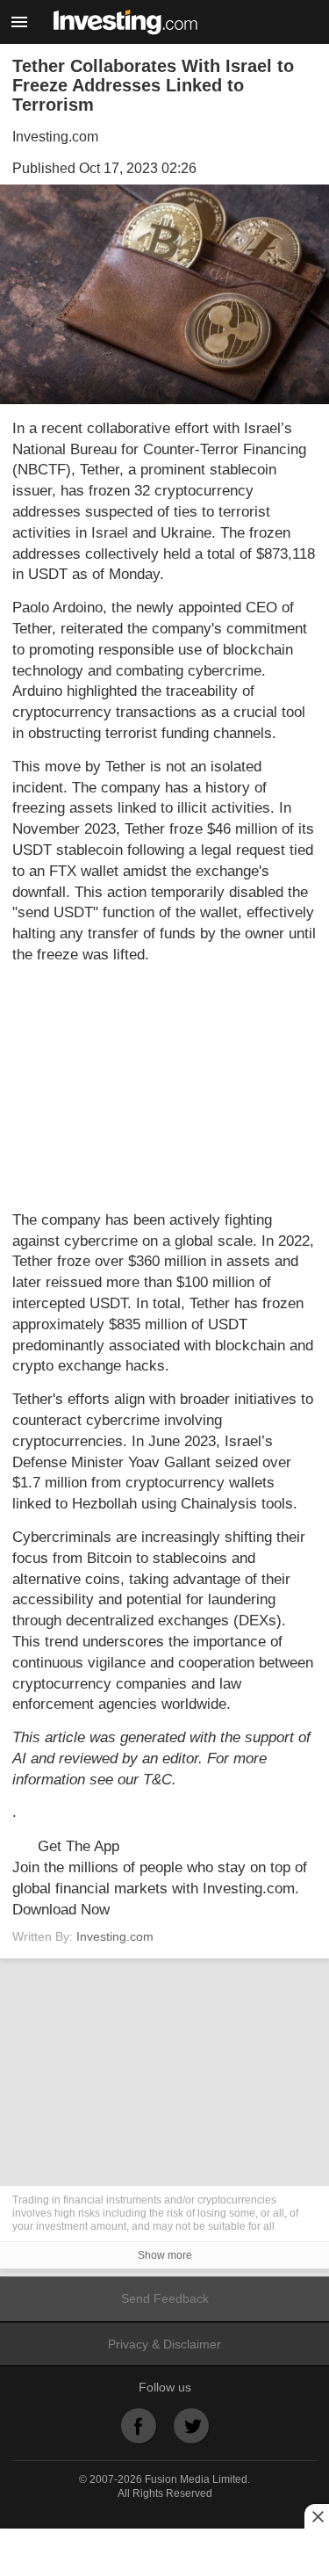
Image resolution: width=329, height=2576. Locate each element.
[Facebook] (139, 2426)
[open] (19, 22)
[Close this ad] (317, 2516)
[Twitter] (191, 2426)
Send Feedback (165, 2298)
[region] (165, 1088)
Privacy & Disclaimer (164, 2344)
